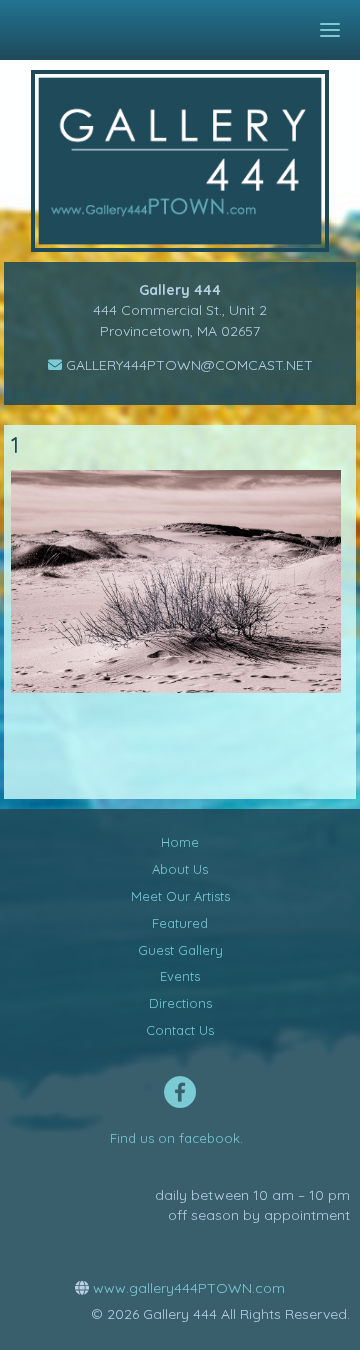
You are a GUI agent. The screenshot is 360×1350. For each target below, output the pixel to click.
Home (180, 842)
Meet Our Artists (180, 896)
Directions (180, 1003)
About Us (180, 869)
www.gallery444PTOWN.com (187, 1288)
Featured (180, 923)
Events (180, 976)
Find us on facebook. (176, 1138)
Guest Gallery (180, 950)
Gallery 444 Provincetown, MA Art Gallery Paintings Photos (194, 161)
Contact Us (180, 1030)
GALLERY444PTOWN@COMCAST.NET (187, 365)
